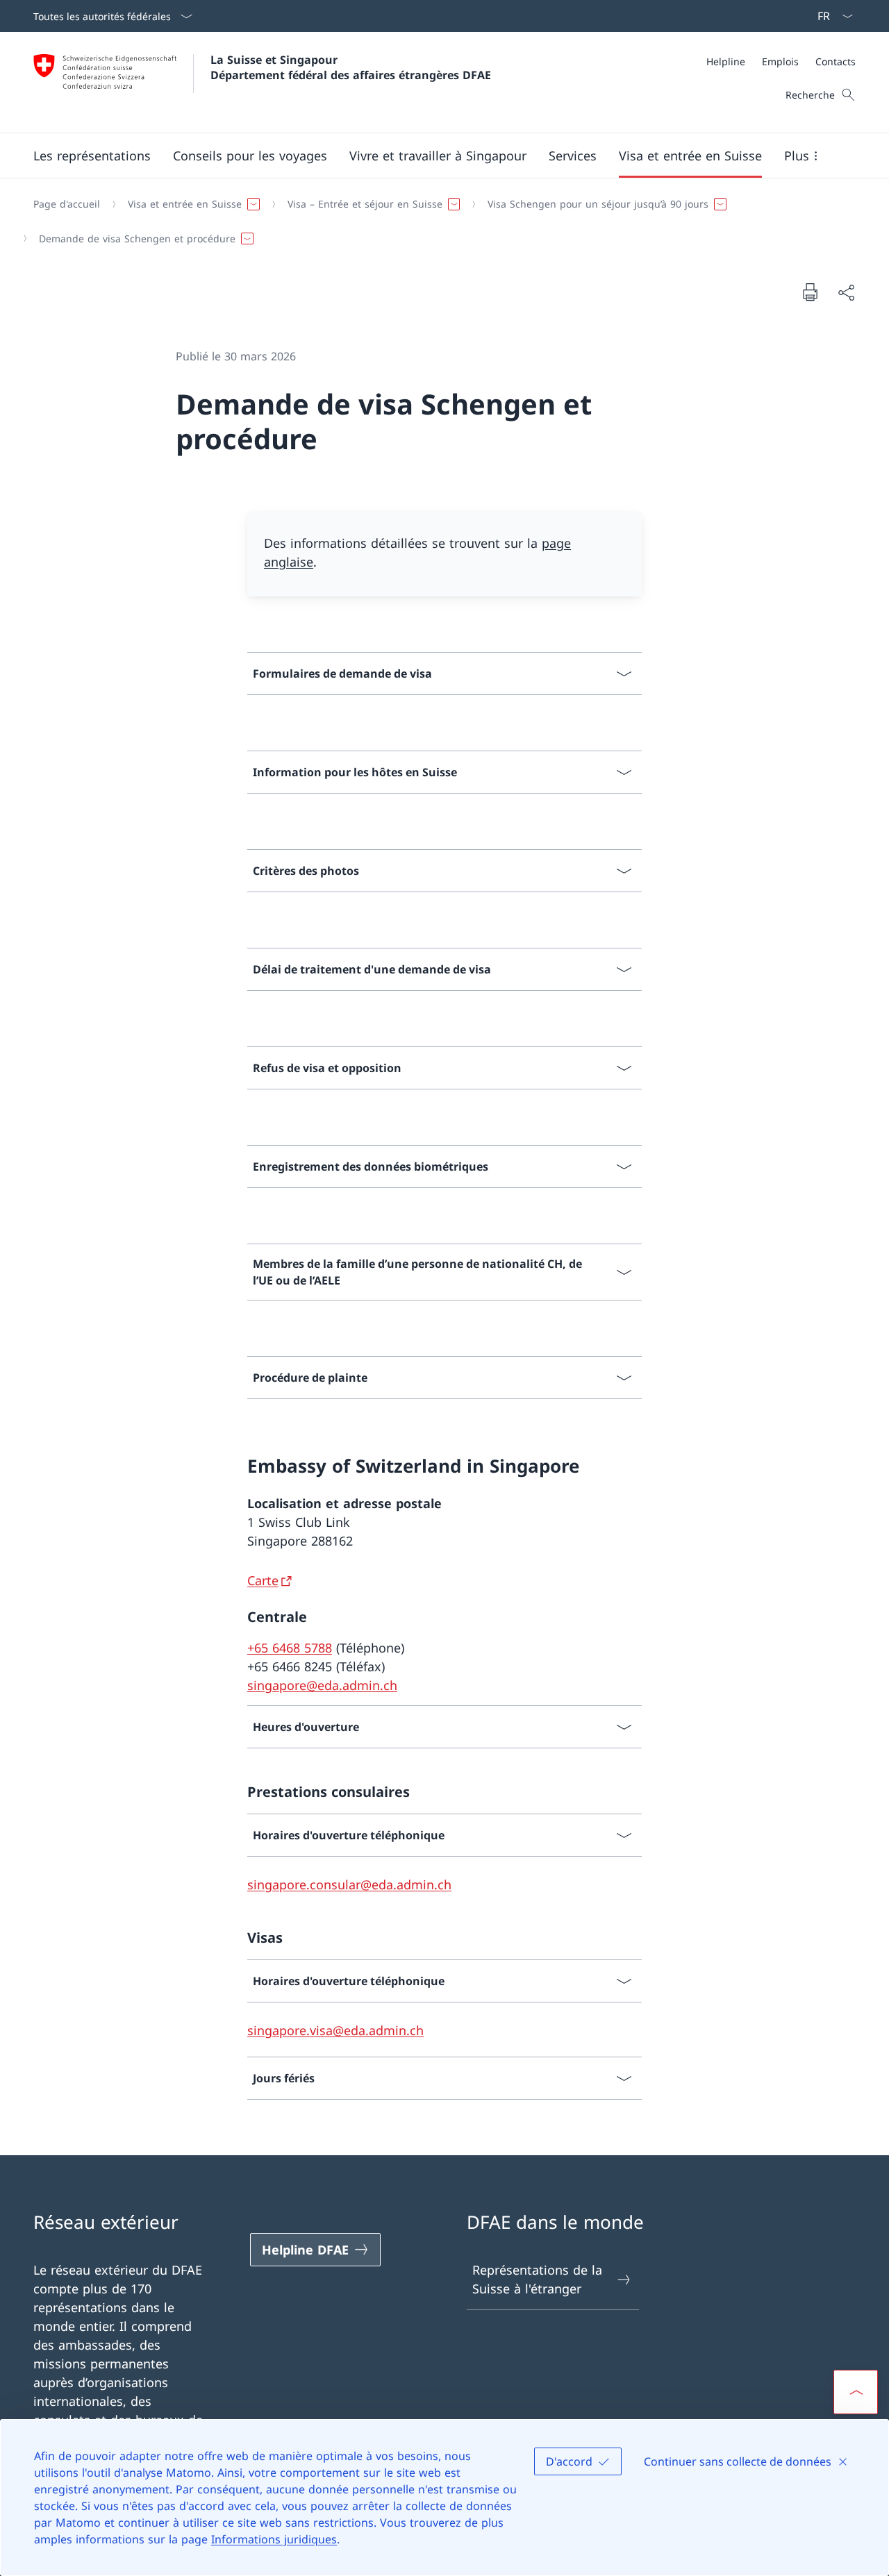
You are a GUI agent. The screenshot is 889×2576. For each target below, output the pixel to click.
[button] (92, 156)
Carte (263, 1580)
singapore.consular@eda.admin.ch (349, 1884)
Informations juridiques (274, 2539)
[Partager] (846, 292)
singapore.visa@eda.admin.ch (335, 2030)
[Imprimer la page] (810, 292)
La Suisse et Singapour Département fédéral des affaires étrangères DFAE (351, 67)
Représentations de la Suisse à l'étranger (537, 2279)
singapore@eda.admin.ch (322, 1685)
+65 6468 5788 (290, 1648)
